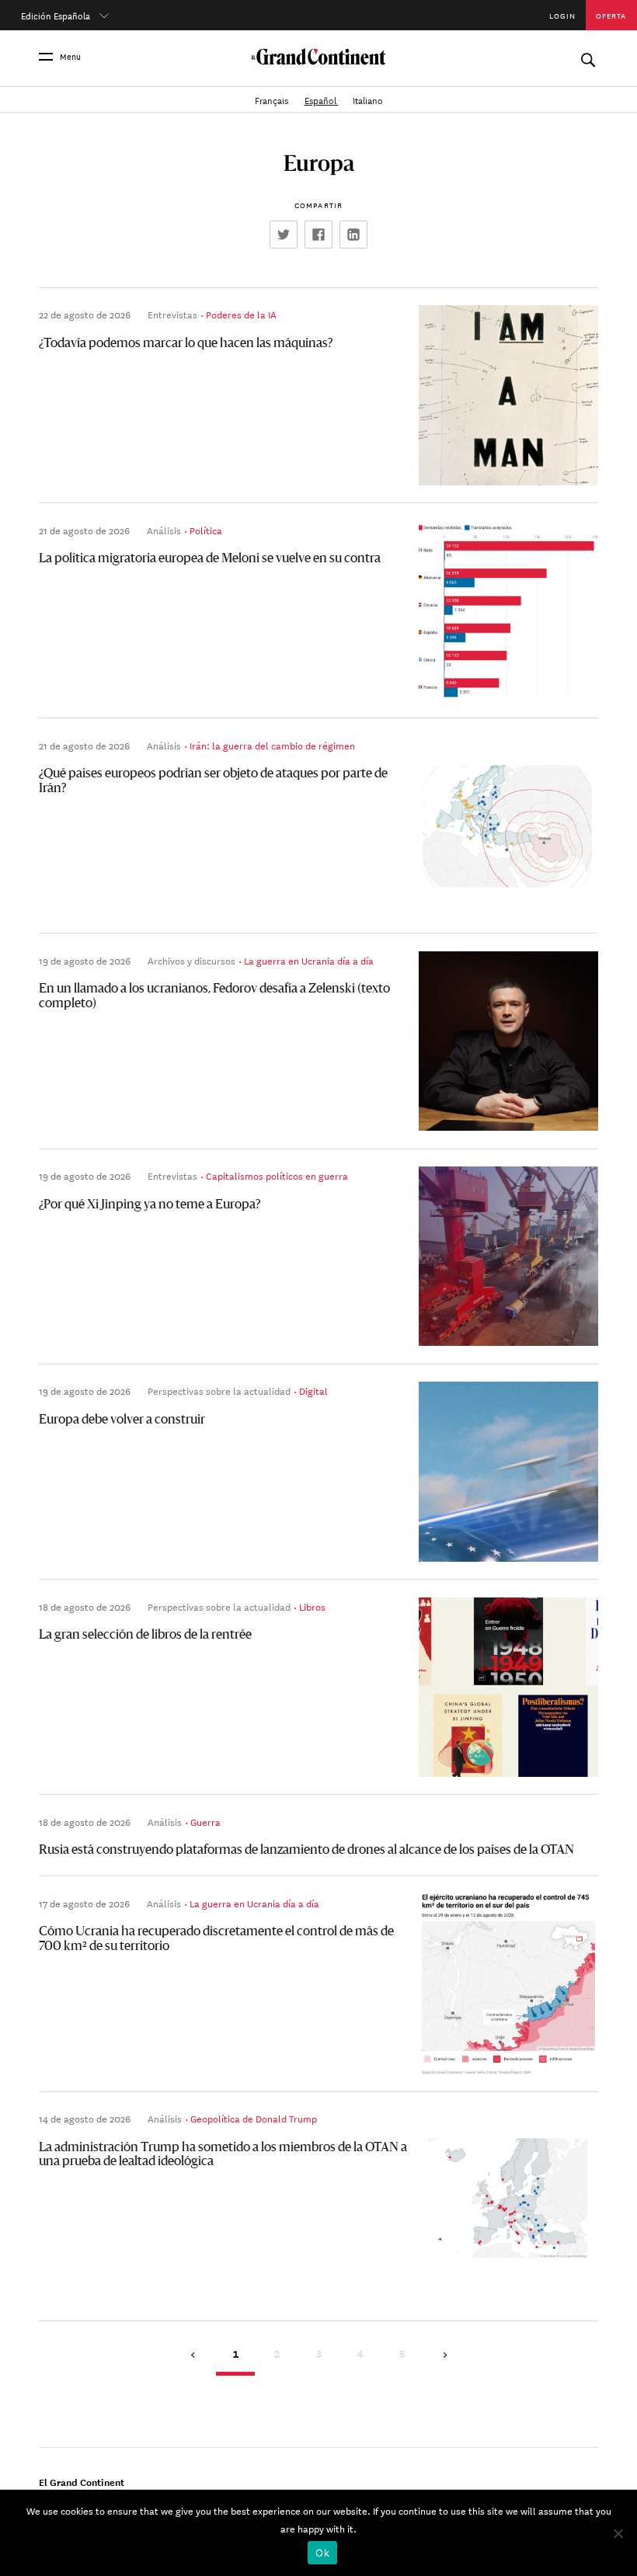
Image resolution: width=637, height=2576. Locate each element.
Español (322, 99)
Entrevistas (172, 314)
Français (273, 99)
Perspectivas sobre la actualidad (219, 1390)
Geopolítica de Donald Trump (254, 2118)
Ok (322, 2553)
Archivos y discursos (191, 960)
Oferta (611, 15)
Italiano (368, 99)
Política (206, 530)
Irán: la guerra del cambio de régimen (272, 745)
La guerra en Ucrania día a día (309, 960)
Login (562, 15)
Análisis (164, 530)
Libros (312, 1606)
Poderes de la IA (241, 314)
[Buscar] (588, 56)
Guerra (205, 1821)
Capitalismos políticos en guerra (277, 1175)
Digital (313, 1390)
